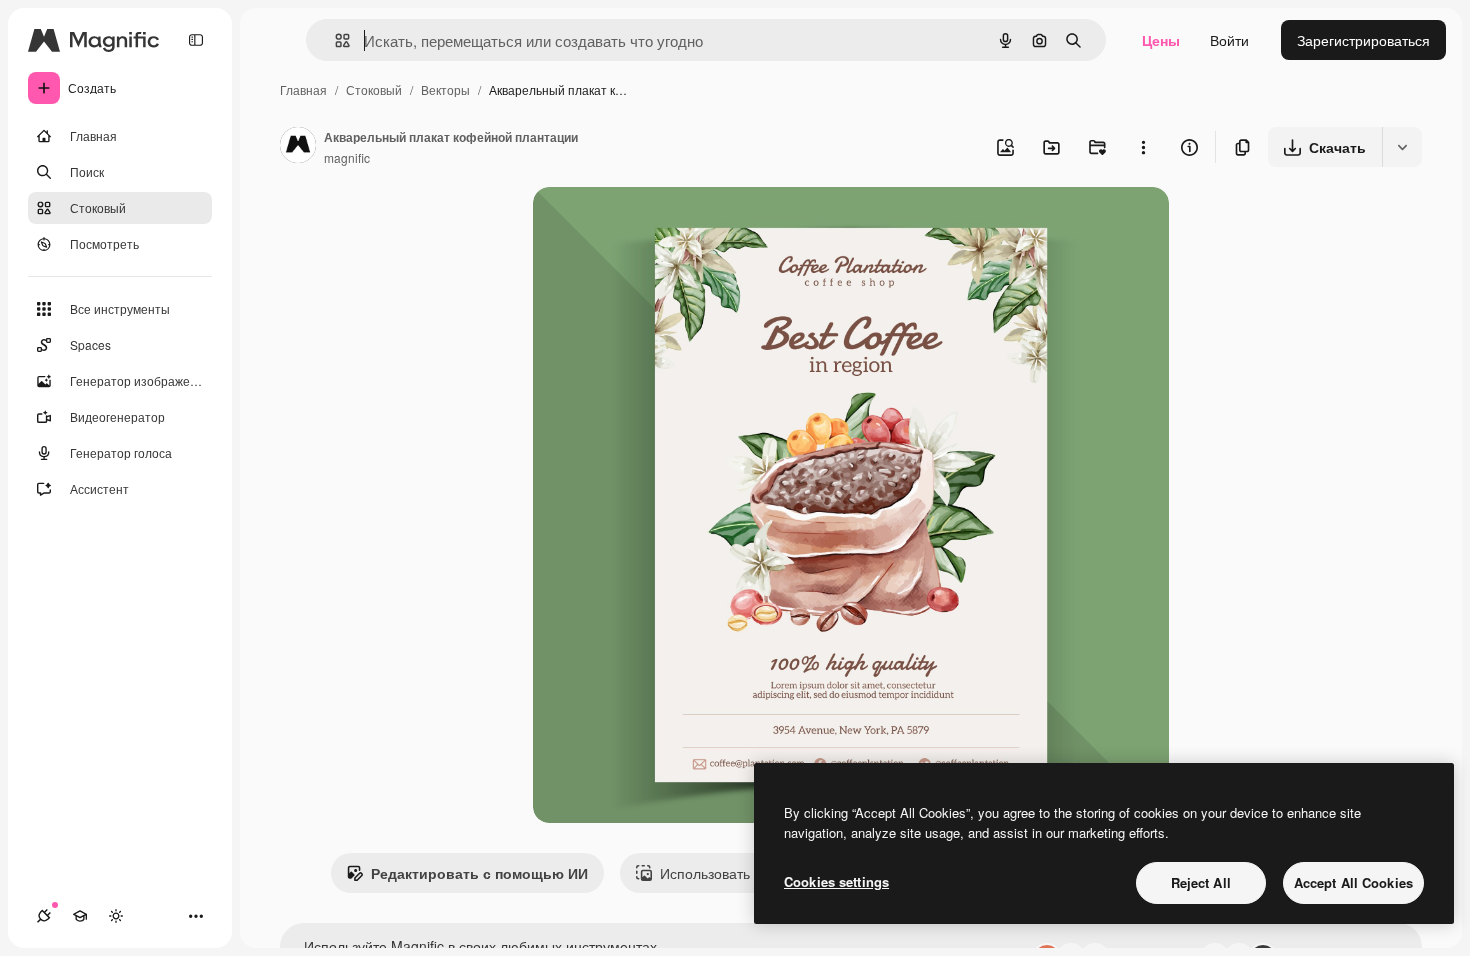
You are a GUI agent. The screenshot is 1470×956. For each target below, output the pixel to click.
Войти (1229, 40)
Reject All (1201, 882)
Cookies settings (836, 881)
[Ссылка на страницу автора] (298, 147)
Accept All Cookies (1353, 882)
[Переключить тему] (116, 916)
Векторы (445, 89)
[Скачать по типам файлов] (1402, 147)
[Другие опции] (1143, 147)
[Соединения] (44, 916)
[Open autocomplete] (334, 40)
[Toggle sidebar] (196, 40)
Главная (303, 89)
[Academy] (80, 916)
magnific (347, 157)
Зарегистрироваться (1363, 40)
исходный (667, 225)
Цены (1161, 40)
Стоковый (374, 89)
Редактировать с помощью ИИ (479, 873)
